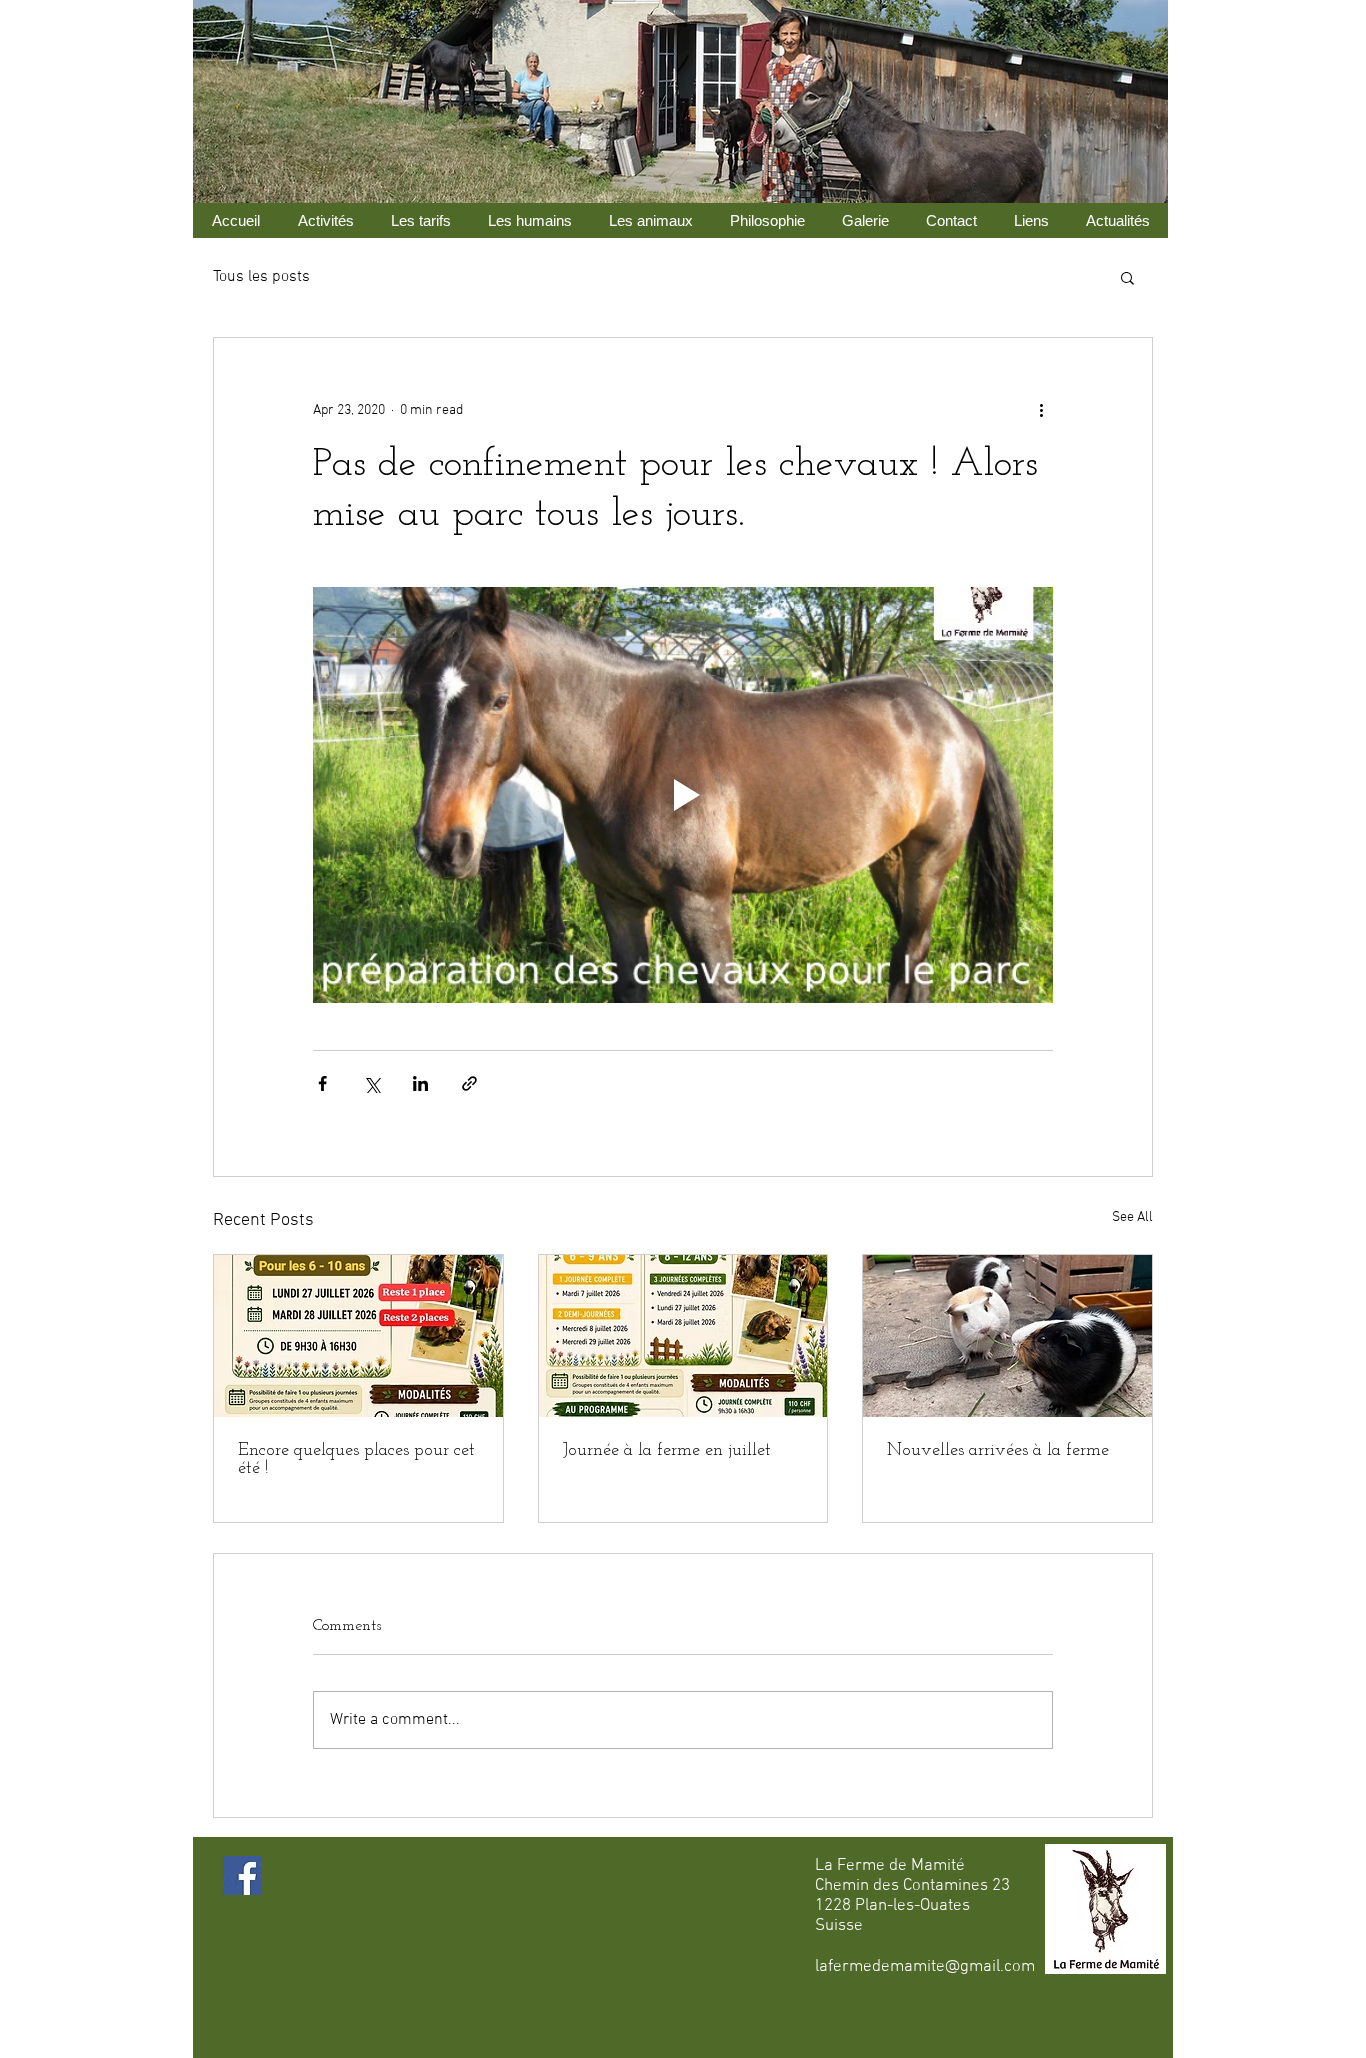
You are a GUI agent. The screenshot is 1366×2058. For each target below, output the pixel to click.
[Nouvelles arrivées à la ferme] (1007, 1336)
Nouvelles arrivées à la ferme (998, 1451)
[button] (1127, 277)
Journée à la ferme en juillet (667, 1451)
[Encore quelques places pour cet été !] (358, 1336)
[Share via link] (469, 1083)
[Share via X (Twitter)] (371, 1083)
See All (1132, 1217)
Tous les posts (261, 277)
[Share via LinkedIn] (420, 1083)
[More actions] (1041, 410)
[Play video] (683, 795)
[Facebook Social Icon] (242, 1875)
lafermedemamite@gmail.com (925, 1967)
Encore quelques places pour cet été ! (356, 1460)
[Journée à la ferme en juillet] (683, 1336)
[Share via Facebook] (322, 1083)
